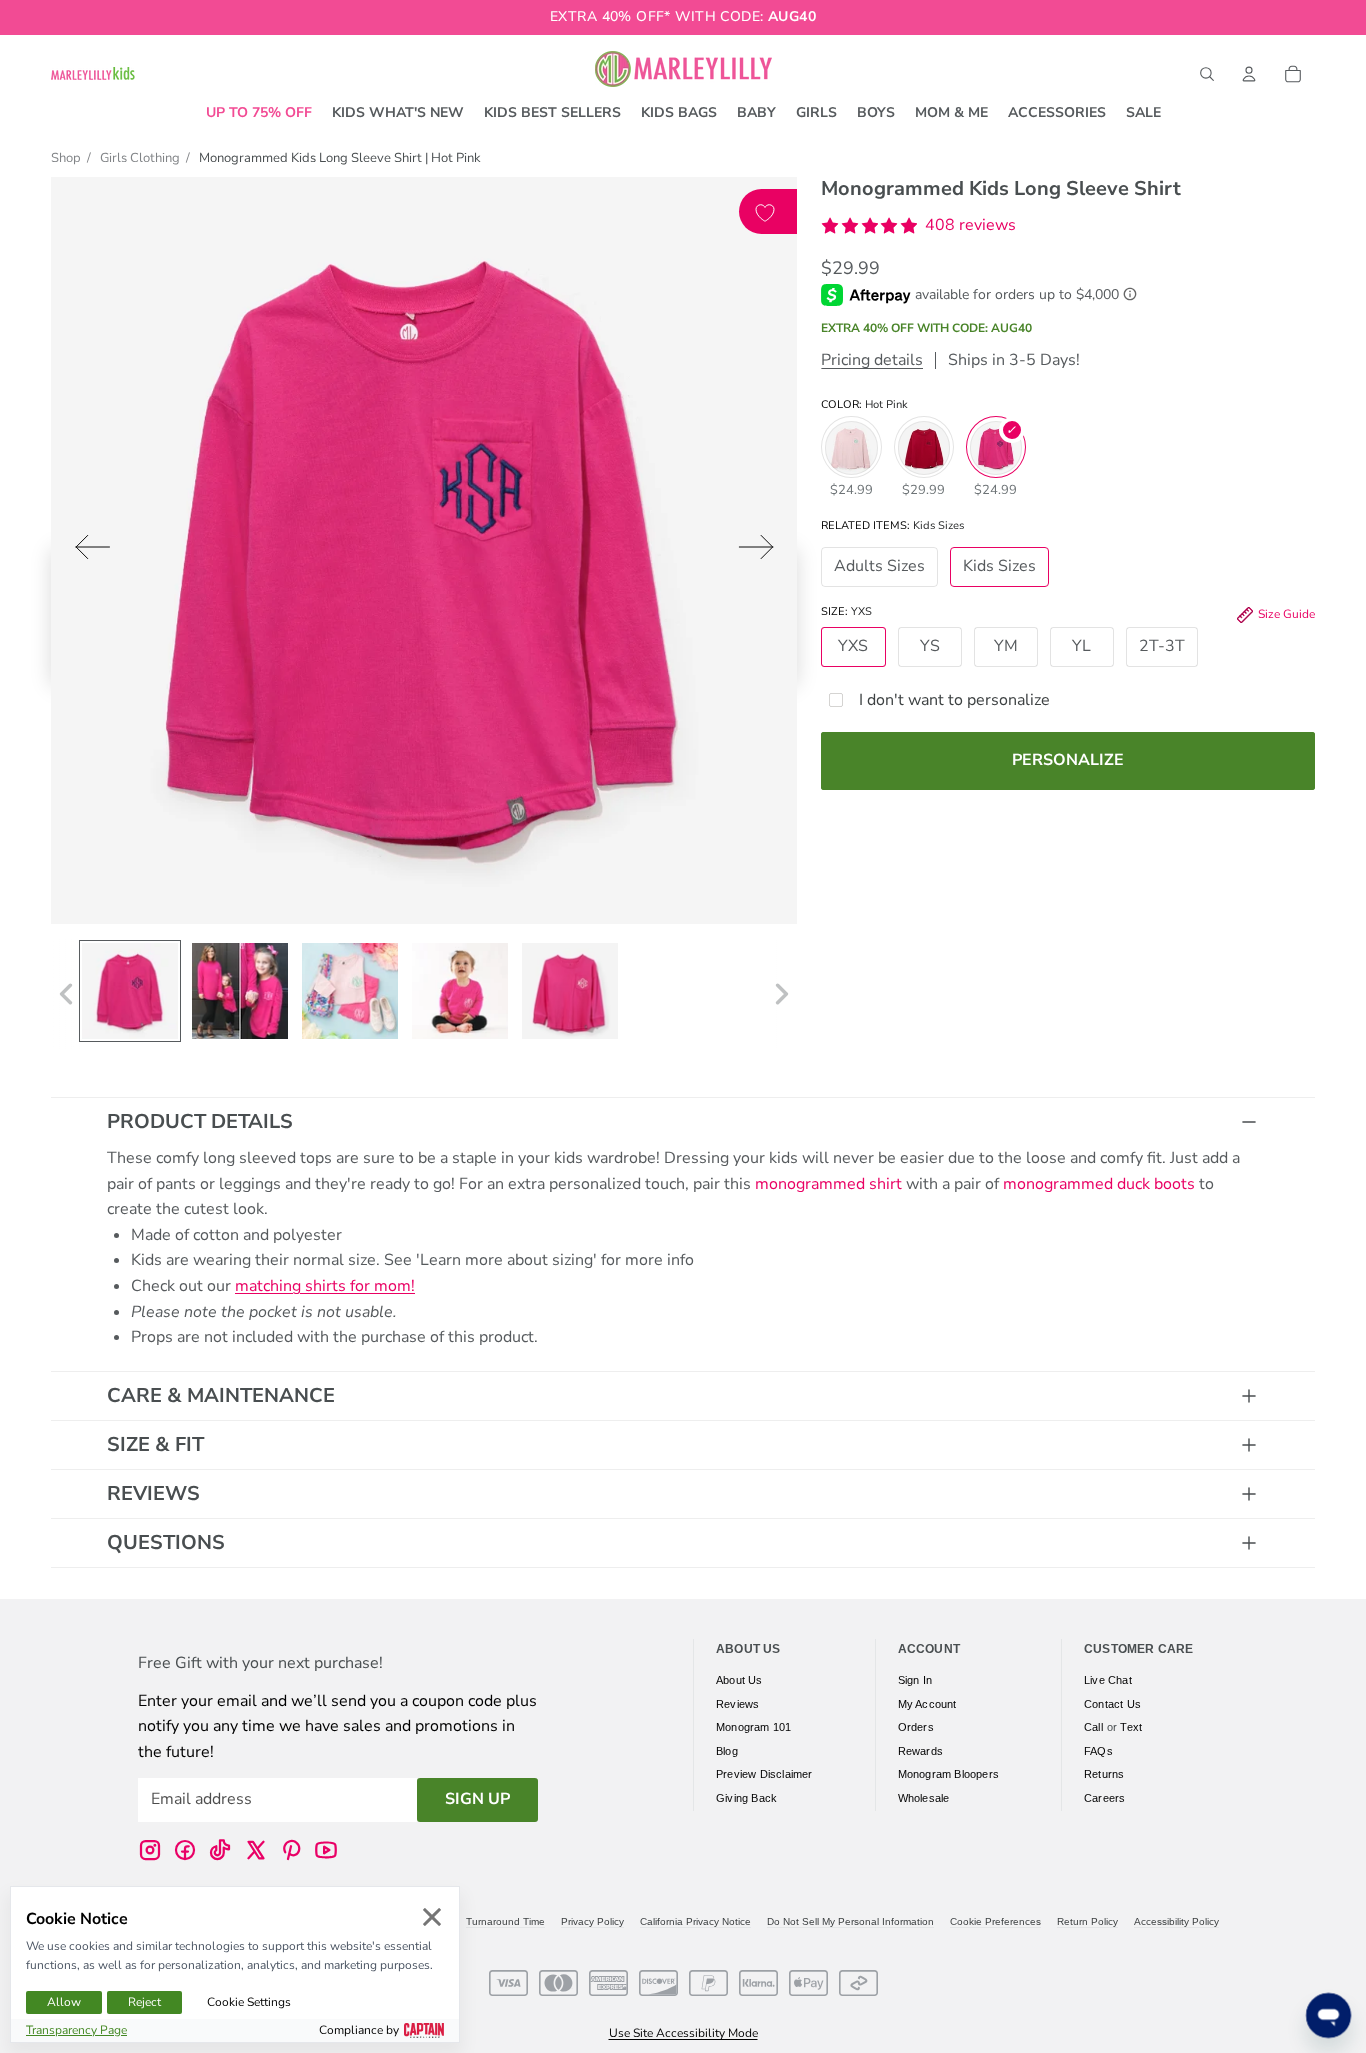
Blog (727, 1750)
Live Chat (1108, 1680)
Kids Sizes (999, 567)
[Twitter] (256, 1849)
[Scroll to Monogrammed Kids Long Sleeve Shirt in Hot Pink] (130, 991)
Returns (1104, 1774)
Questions (166, 1542)
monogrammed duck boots (1099, 1184)
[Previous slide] (86, 551)
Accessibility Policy (1176, 1921)
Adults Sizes (879, 567)
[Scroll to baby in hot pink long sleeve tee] (460, 991)
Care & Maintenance (221, 1395)
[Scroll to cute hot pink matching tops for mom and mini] (240, 991)
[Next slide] (762, 551)
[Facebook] (185, 1849)
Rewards (920, 1750)
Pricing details (872, 361)
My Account (927, 1703)
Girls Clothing (140, 158)
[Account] (1249, 74)
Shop (66, 158)
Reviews (153, 1493)
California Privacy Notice (695, 1921)
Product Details (200, 1121)
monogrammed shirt (828, 1184)
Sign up (477, 1799)
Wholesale (924, 1798)
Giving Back (746, 1798)
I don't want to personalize (954, 700)
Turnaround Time (505, 1921)
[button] (918, 226)
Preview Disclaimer (764, 1774)
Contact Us (1112, 1703)
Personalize (1068, 760)
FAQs (1098, 1750)
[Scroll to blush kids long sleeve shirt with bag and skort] (350, 991)
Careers (1104, 1798)
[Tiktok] (220, 1849)
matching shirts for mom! (325, 1286)
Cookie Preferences (995, 1921)
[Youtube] (326, 1849)
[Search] (1207, 74)
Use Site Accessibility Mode (683, 2033)
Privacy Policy (592, 1921)
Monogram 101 (753, 1727)
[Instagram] (150, 1849)
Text (1131, 1727)
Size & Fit (155, 1444)
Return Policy (1087, 1921)
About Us (739, 1680)
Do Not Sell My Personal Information (850, 1921)
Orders (916, 1727)
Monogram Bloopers (948, 1774)
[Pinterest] (291, 1849)
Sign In (915, 1680)
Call (1093, 1727)
